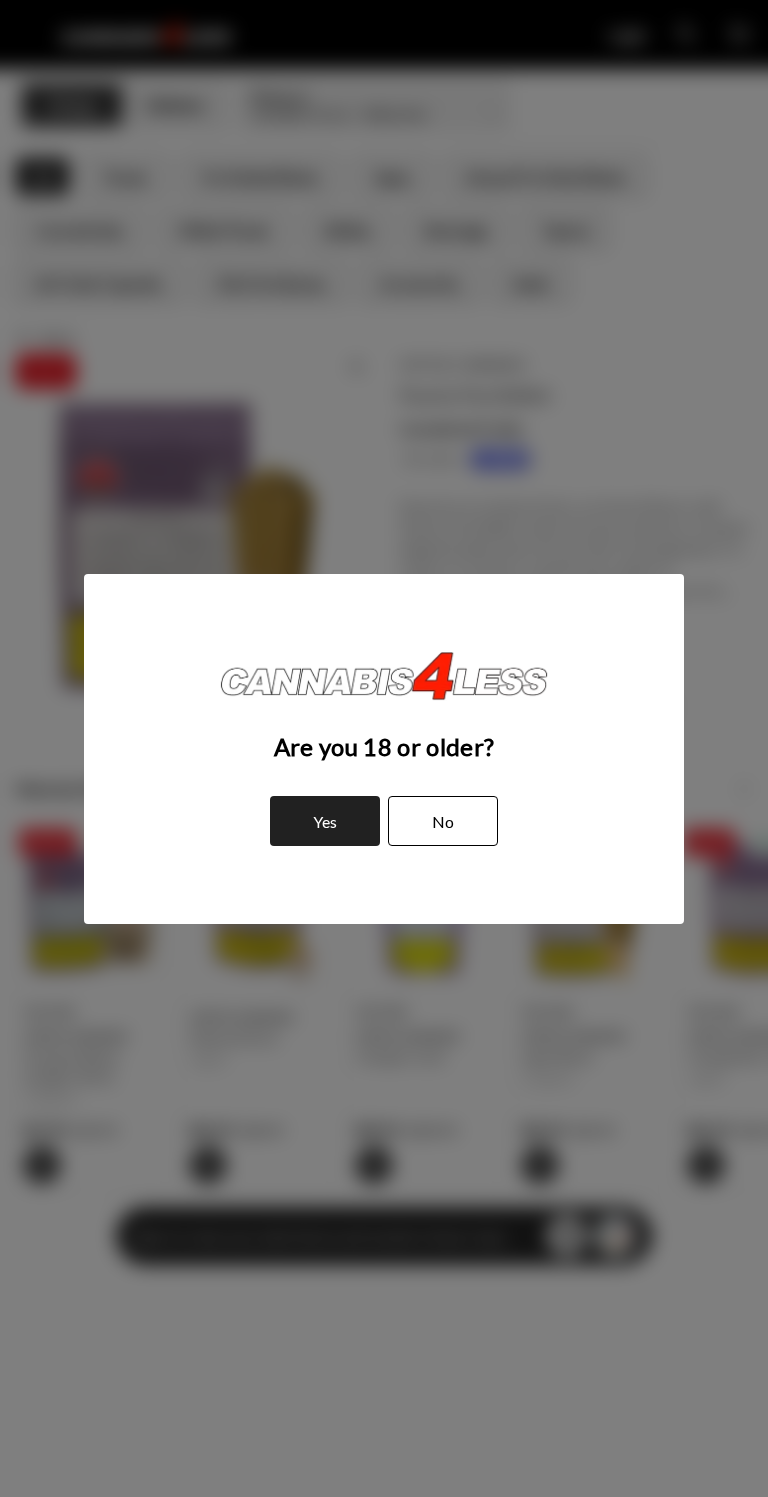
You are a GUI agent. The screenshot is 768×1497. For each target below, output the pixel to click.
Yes (325, 821)
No (443, 821)
